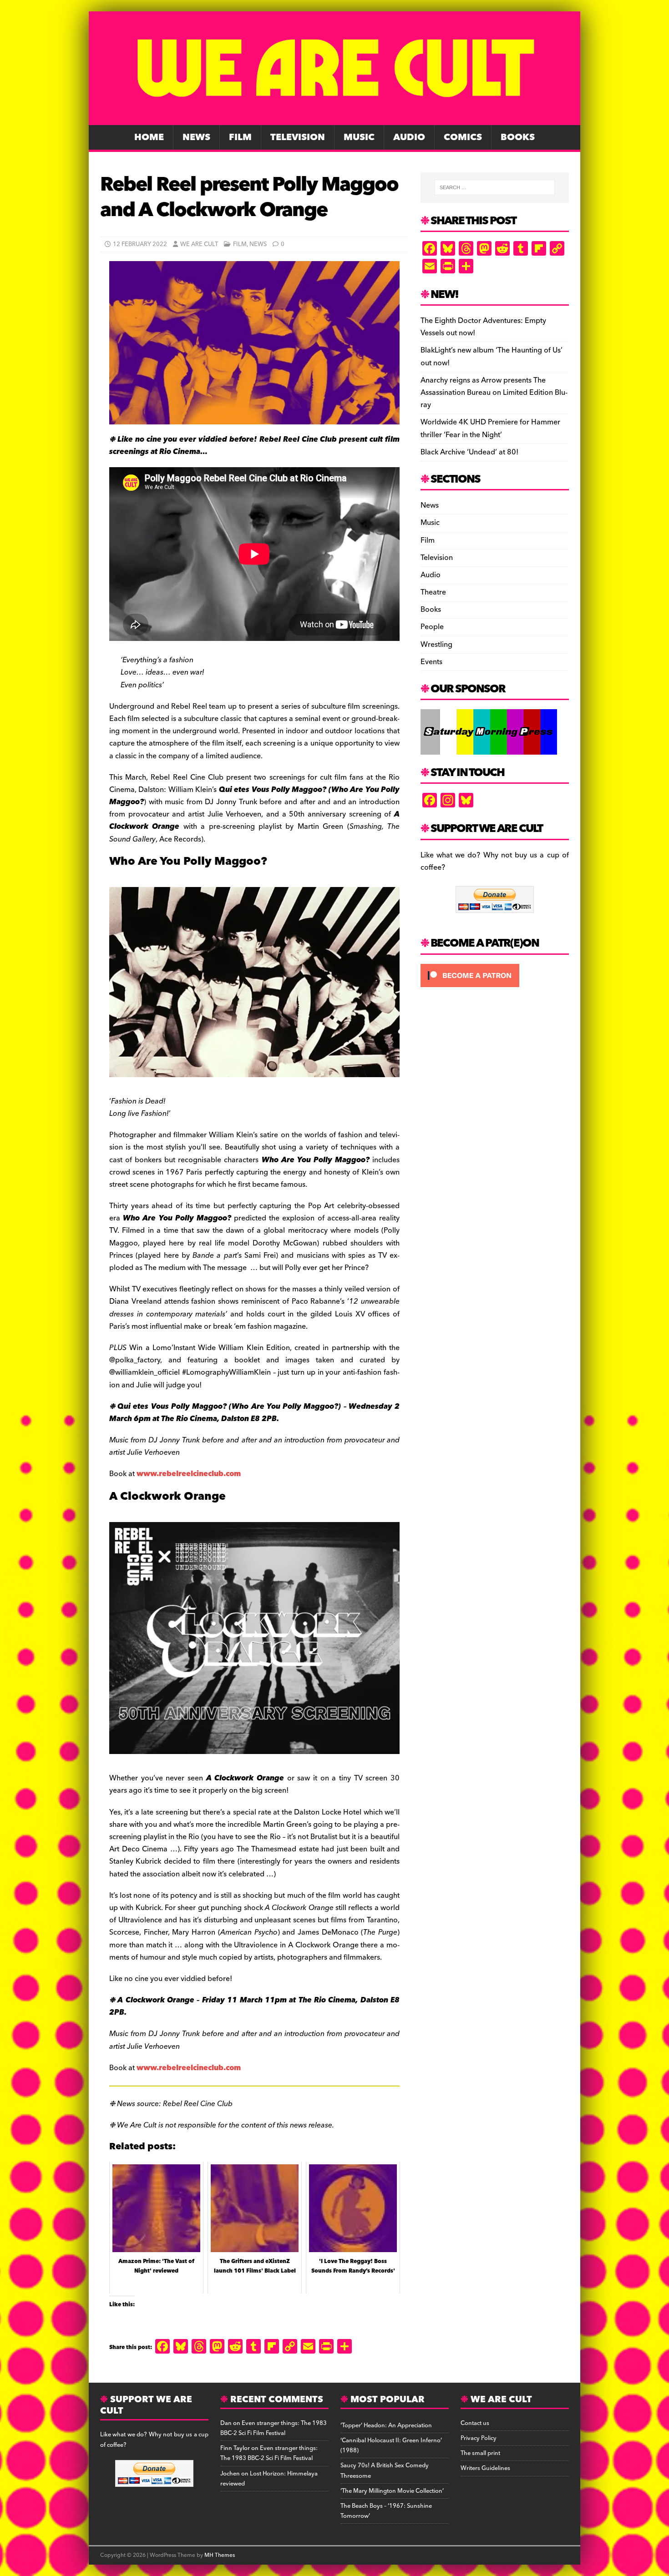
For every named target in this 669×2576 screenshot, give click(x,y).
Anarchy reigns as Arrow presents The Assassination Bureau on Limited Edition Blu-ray (494, 393)
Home (149, 137)
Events (431, 662)
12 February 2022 (140, 244)
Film (240, 137)
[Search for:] (495, 187)
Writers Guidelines (485, 2468)
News (196, 137)
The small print (480, 2453)
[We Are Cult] (334, 119)
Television (298, 137)
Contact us (475, 2423)
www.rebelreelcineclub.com (189, 1474)
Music (359, 137)
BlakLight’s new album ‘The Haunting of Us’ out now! (492, 356)
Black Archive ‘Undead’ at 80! (469, 452)
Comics (463, 137)
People (432, 627)
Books (518, 137)
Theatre (433, 592)
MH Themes (220, 2555)
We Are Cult (199, 244)
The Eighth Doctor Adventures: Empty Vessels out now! (483, 327)
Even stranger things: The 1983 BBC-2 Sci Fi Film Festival (274, 2428)
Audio (409, 137)
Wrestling (436, 645)
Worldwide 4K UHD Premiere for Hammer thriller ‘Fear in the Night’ (490, 428)
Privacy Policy (479, 2438)
